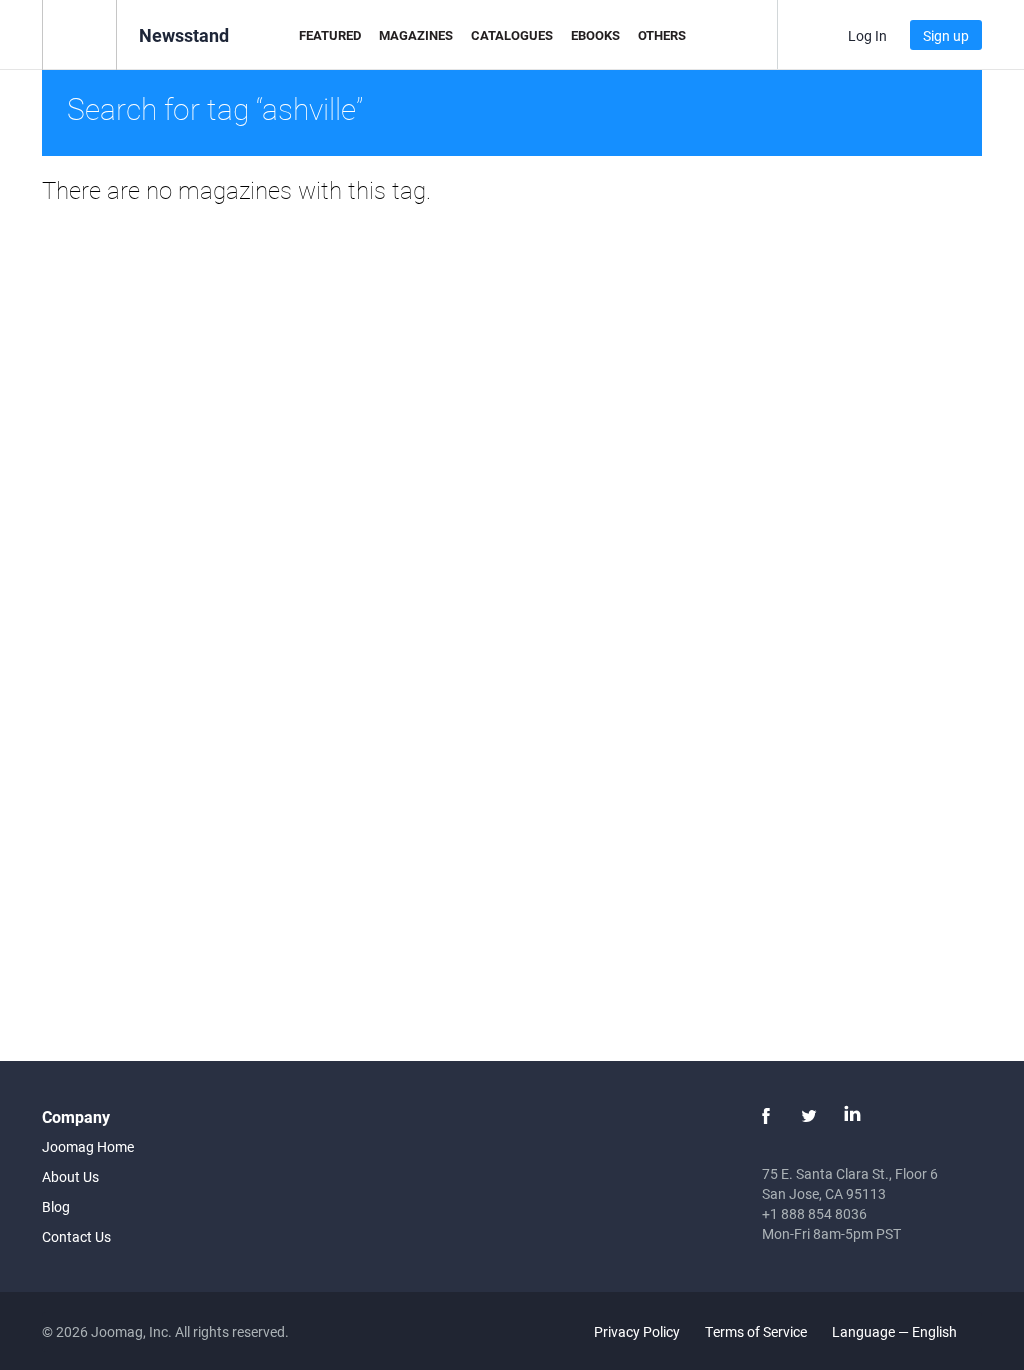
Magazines (416, 35)
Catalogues (512, 35)
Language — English (896, 1331)
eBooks (595, 35)
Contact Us (76, 1236)
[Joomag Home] (79, 33)
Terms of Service (756, 1331)
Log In (867, 35)
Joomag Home (88, 1146)
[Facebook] (766, 1116)
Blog (56, 1206)
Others (662, 35)
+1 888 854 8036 (814, 1213)
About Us (70, 1176)
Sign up (946, 35)
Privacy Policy (637, 1331)
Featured (330, 35)
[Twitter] (809, 1116)
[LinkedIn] (852, 1116)
